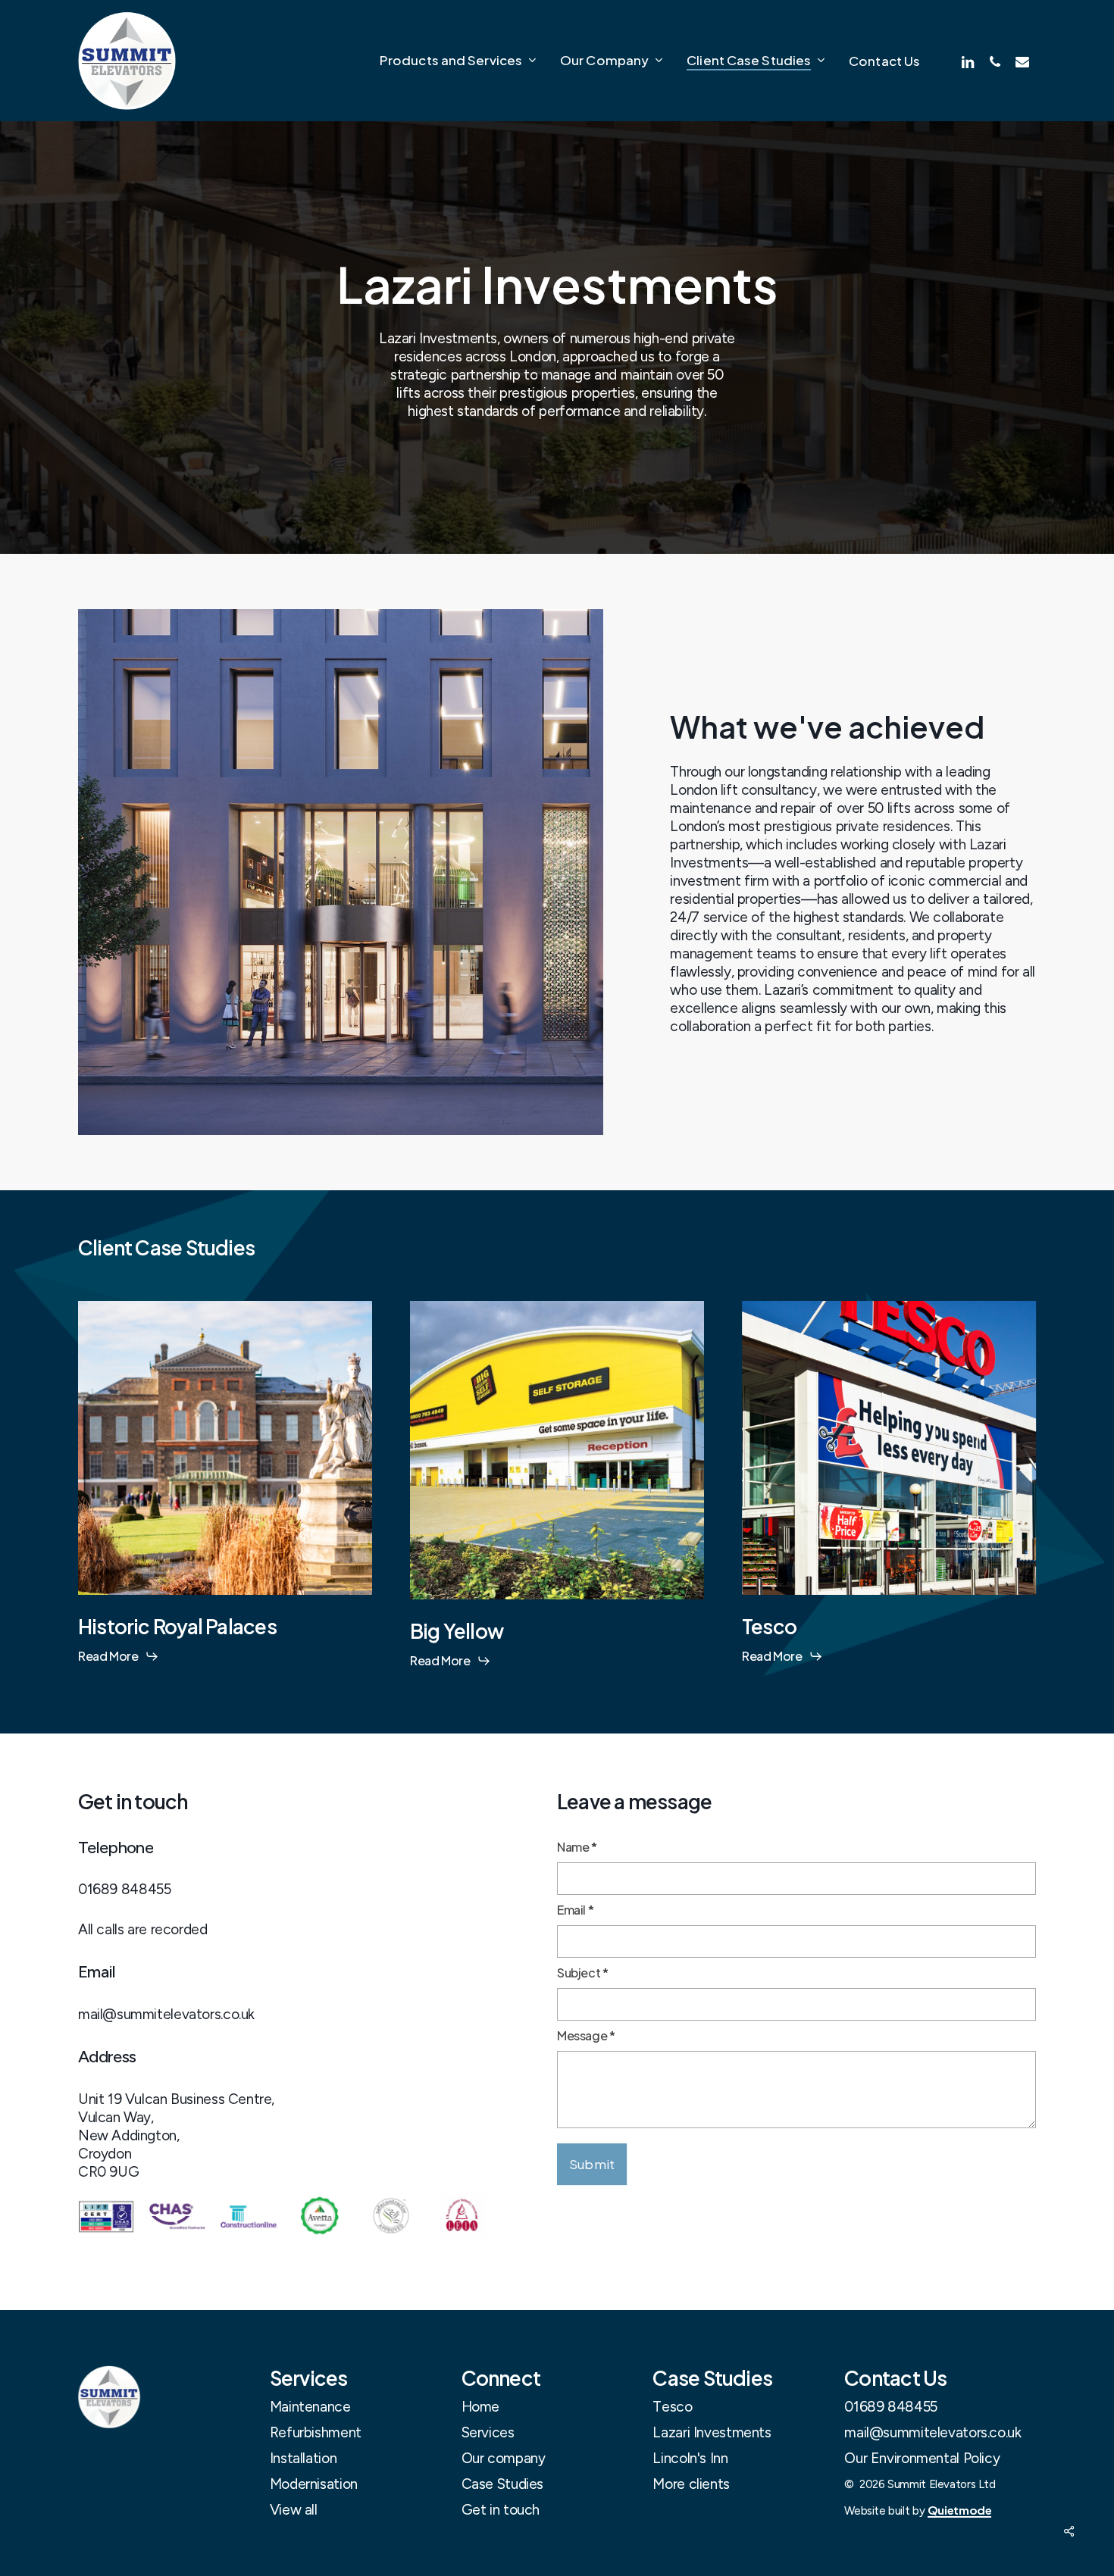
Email (575, 1910)
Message (586, 2035)
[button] (310, 2407)
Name (577, 1847)
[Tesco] (889, 1436)
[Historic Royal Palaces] (225, 1436)
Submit (592, 2164)
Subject (583, 1973)
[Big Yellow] (557, 1438)
